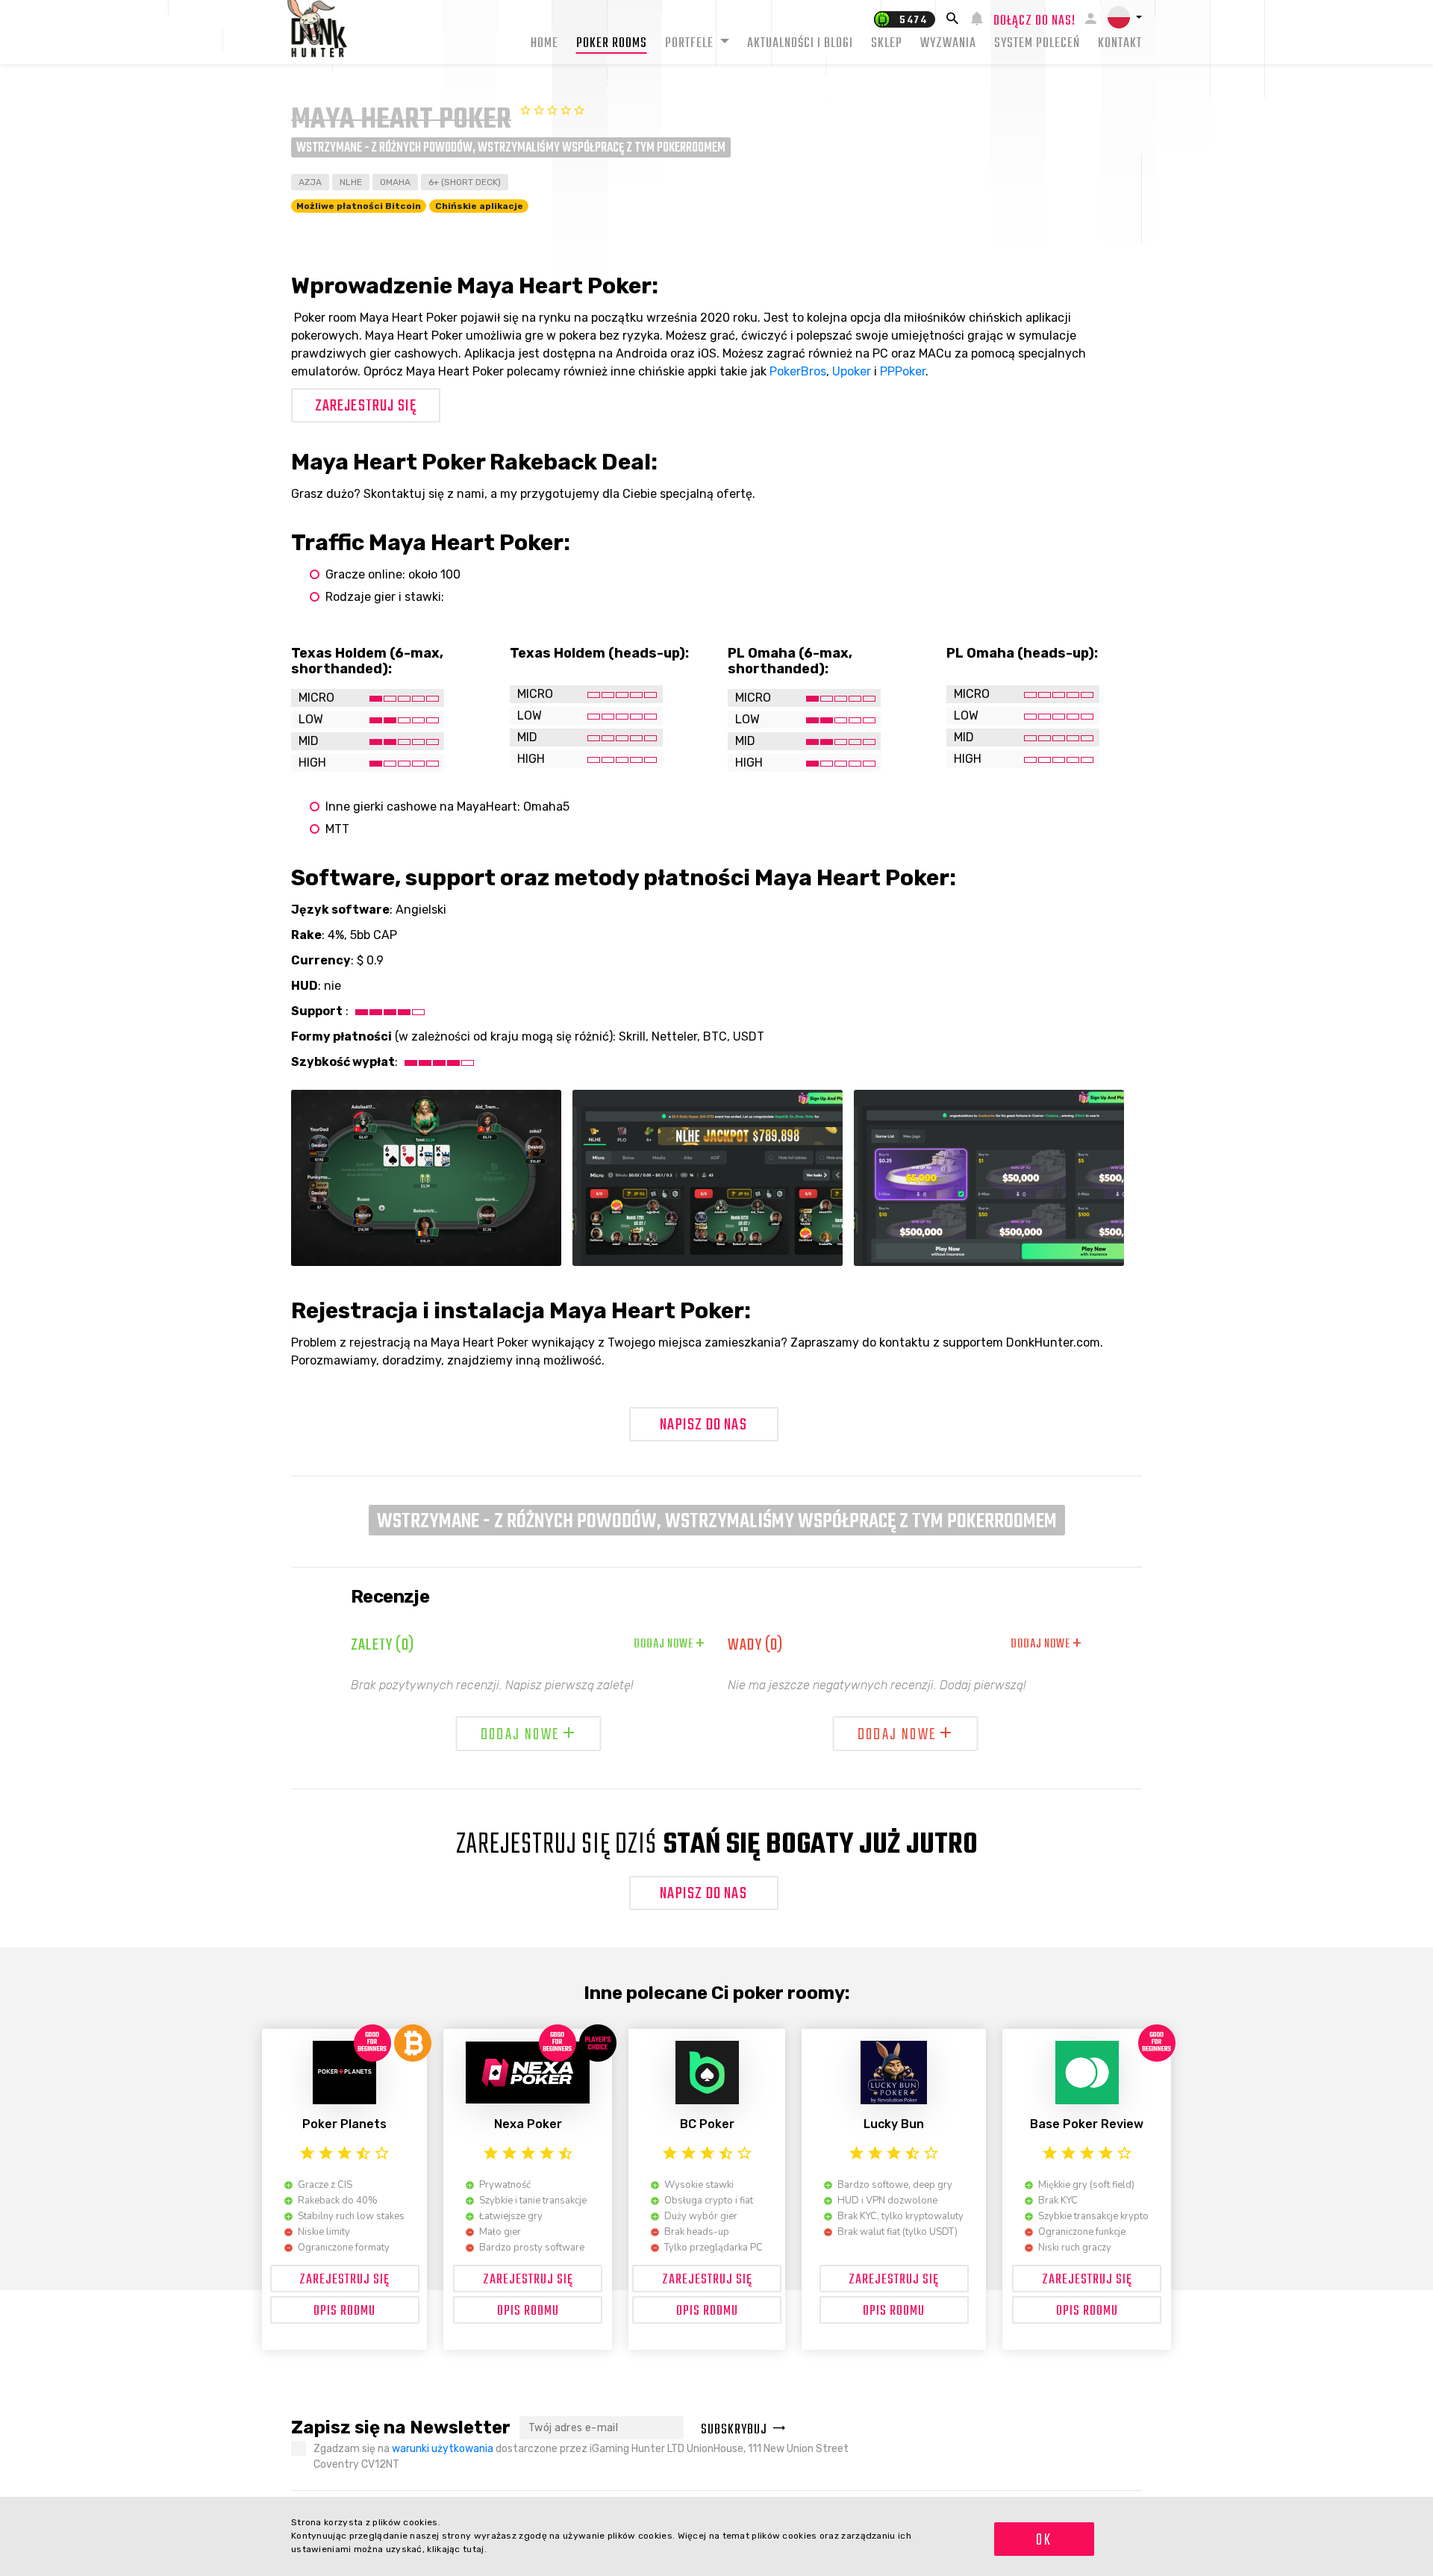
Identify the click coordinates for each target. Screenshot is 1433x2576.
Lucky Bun (894, 2124)
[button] (1125, 17)
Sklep (887, 44)
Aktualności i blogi (800, 44)
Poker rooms (612, 44)
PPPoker (903, 371)
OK (1044, 2540)
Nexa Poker (528, 2124)
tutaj (474, 2549)
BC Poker (707, 2124)
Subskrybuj (734, 2430)
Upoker (852, 371)
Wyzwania (948, 44)
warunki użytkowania (443, 2449)
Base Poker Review (1087, 2124)
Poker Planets (344, 2124)
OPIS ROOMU (344, 2311)
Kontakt (1120, 44)
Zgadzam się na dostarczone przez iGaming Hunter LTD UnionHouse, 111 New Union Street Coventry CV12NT (581, 2457)
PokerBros (798, 371)
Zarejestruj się (366, 406)
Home (544, 44)
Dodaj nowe (669, 1644)
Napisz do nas (703, 1425)
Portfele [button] (691, 44)
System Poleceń (1037, 44)
